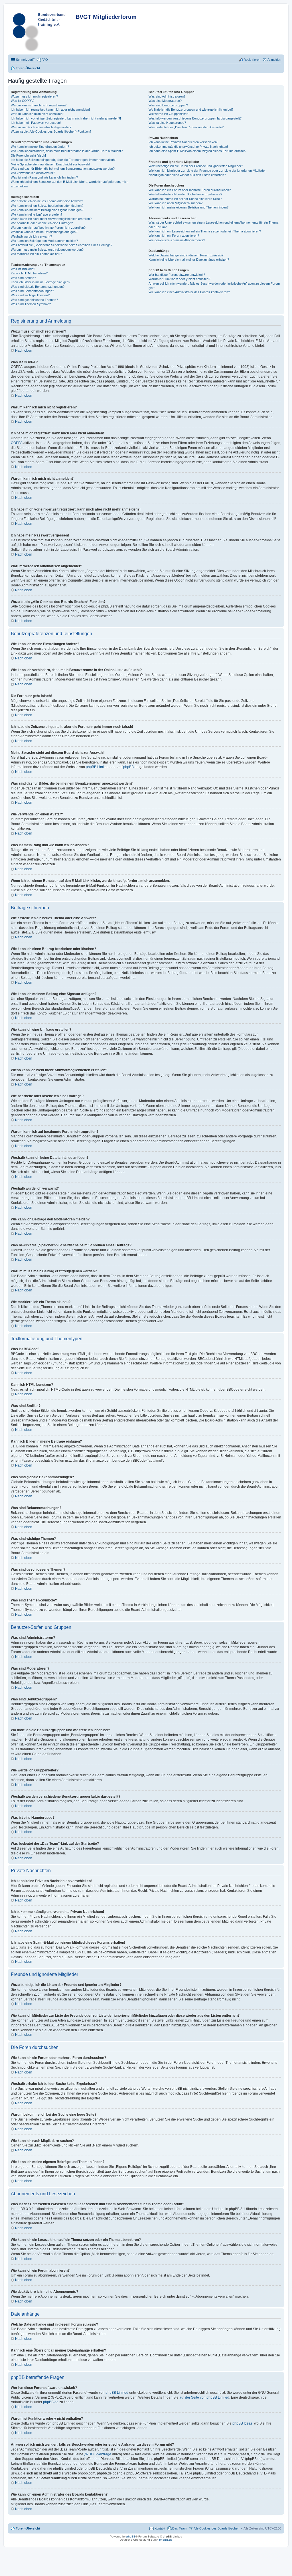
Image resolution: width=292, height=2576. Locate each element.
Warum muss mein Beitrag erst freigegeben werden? (47, 250)
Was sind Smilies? (23, 278)
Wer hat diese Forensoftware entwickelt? (177, 275)
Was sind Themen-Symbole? (31, 304)
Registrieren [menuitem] (252, 60)
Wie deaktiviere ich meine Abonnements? (177, 240)
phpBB (131, 2536)
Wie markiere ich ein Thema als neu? (36, 254)
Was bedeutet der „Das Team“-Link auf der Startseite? (186, 127)
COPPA (17, 443)
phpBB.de (131, 767)
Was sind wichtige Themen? (30, 295)
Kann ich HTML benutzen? (29, 273)
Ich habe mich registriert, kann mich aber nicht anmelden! (50, 110)
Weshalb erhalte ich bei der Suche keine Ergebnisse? (185, 194)
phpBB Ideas (242, 2423)
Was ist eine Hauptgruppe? (167, 123)
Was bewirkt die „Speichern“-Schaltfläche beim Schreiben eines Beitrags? (62, 245)
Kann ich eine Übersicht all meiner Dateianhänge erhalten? (189, 260)
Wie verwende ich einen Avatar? (33, 173)
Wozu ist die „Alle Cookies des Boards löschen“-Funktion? (51, 131)
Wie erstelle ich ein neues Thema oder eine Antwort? (47, 201)
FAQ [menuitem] (45, 60)
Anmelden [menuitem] (274, 60)
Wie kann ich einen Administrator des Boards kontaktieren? (189, 292)
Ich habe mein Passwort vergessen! (36, 123)
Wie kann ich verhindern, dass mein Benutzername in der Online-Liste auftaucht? (67, 151)
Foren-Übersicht (28, 2528)
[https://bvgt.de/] (42, 31)
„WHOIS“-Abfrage (98, 2454)
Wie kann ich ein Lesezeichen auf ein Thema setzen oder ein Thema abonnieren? (205, 231)
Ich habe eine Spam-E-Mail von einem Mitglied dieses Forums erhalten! (197, 151)
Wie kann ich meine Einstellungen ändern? (40, 147)
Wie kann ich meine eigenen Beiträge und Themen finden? (188, 207)
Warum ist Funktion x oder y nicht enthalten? (179, 279)
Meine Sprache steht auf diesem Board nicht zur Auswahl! (51, 164)
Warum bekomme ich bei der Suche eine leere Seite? (185, 199)
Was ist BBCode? (23, 269)
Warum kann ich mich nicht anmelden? (37, 114)
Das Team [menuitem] (179, 2528)
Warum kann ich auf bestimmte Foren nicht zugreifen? (48, 228)
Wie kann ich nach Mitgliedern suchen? (176, 203)
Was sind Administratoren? (167, 96)
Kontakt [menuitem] (160, 2528)
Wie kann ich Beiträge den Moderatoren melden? (44, 241)
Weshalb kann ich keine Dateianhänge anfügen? (44, 232)
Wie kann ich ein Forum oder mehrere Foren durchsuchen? (190, 190)
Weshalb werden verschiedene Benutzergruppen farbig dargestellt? (195, 118)
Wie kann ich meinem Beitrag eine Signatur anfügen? (47, 210)
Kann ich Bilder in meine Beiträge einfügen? (40, 282)
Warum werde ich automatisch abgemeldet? (41, 127)
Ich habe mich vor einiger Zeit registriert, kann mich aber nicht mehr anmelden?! (66, 118)
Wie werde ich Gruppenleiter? (169, 114)
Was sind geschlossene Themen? (34, 300)
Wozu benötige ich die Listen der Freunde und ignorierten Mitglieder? (196, 166)
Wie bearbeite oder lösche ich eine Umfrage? (42, 223)
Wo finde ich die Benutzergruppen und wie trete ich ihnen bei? (191, 110)
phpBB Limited (97, 767)
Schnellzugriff (25, 60)
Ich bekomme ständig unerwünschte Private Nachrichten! (188, 147)
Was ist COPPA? (23, 101)
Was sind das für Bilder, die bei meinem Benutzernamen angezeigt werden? (63, 169)
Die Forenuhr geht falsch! (28, 155)
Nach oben (24, 351)
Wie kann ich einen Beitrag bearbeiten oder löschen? (47, 206)
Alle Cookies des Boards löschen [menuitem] (216, 2528)
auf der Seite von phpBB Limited (204, 2397)
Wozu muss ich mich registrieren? (34, 96)
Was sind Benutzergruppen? (168, 105)
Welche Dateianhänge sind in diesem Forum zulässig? (186, 255)
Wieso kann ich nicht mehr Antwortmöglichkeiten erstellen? (51, 219)
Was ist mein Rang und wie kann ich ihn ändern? (44, 177)
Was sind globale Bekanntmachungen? (38, 287)
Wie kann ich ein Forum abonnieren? (174, 236)
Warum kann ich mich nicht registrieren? (39, 105)
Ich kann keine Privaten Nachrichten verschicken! (183, 142)
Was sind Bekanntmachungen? (32, 291)
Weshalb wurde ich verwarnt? (31, 236)
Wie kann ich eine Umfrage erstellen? (36, 214)
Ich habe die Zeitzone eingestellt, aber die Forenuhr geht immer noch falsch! (63, 160)
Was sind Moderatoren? (165, 101)
